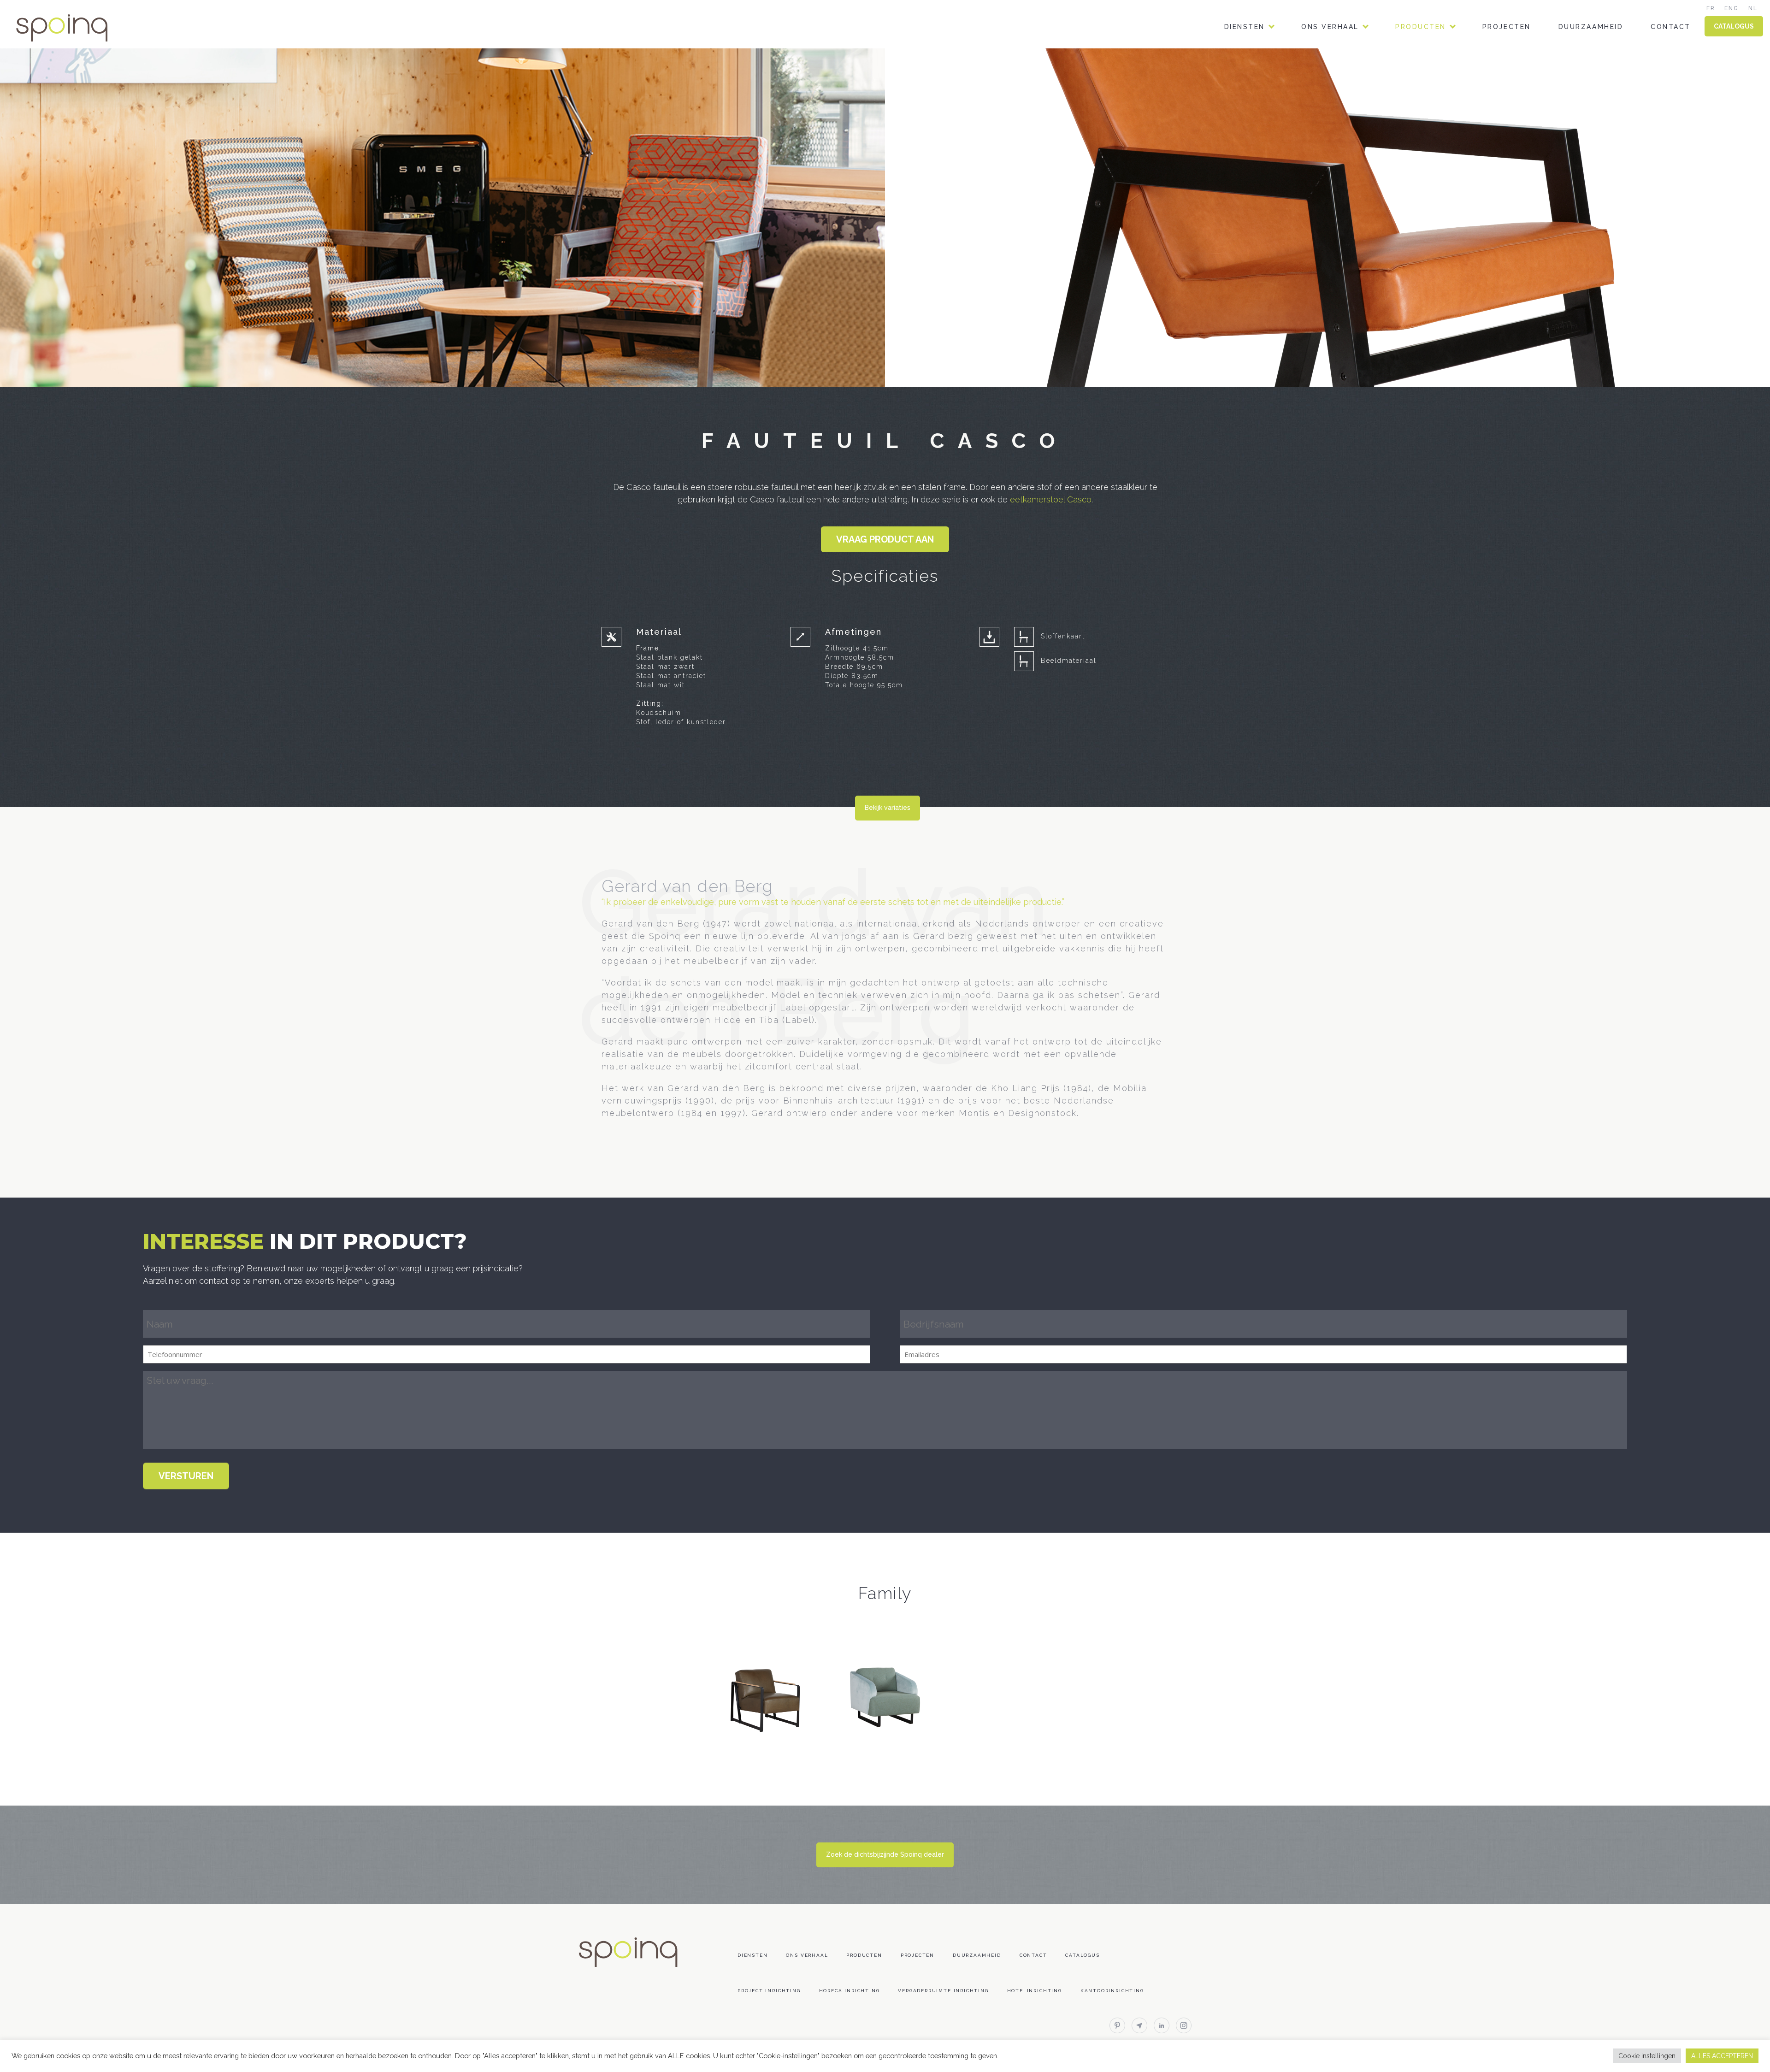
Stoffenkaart (1063, 636)
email (1139, 2025)
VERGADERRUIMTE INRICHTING (1285, 160)
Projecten (1507, 27)
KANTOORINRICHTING (1267, 66)
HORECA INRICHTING (1265, 90)
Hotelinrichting (1035, 1991)
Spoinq (75, 28)
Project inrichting (769, 1991)
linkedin (1162, 2025)
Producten (1421, 27)
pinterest (1117, 2025)
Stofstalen (1421, 90)
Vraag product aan (885, 539)
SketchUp (1416, 160)
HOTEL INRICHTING (1262, 137)
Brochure (1417, 113)
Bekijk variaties (888, 808)
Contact (1671, 27)
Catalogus (1082, 1955)
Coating (1413, 137)
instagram (1184, 2025)
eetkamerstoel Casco (1051, 499)
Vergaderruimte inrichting (943, 1991)
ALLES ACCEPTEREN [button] (1722, 2056)
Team (1312, 66)
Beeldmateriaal (1069, 661)
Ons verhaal (1330, 27)
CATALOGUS (1734, 26)
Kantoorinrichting (1112, 1991)
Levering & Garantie (1440, 207)
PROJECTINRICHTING (1266, 113)
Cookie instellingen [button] (1647, 2056)
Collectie (1417, 66)
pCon (1406, 184)
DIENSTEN (1245, 27)
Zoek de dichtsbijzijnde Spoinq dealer (885, 1854)
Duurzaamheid (1591, 27)
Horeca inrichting (850, 1991)
